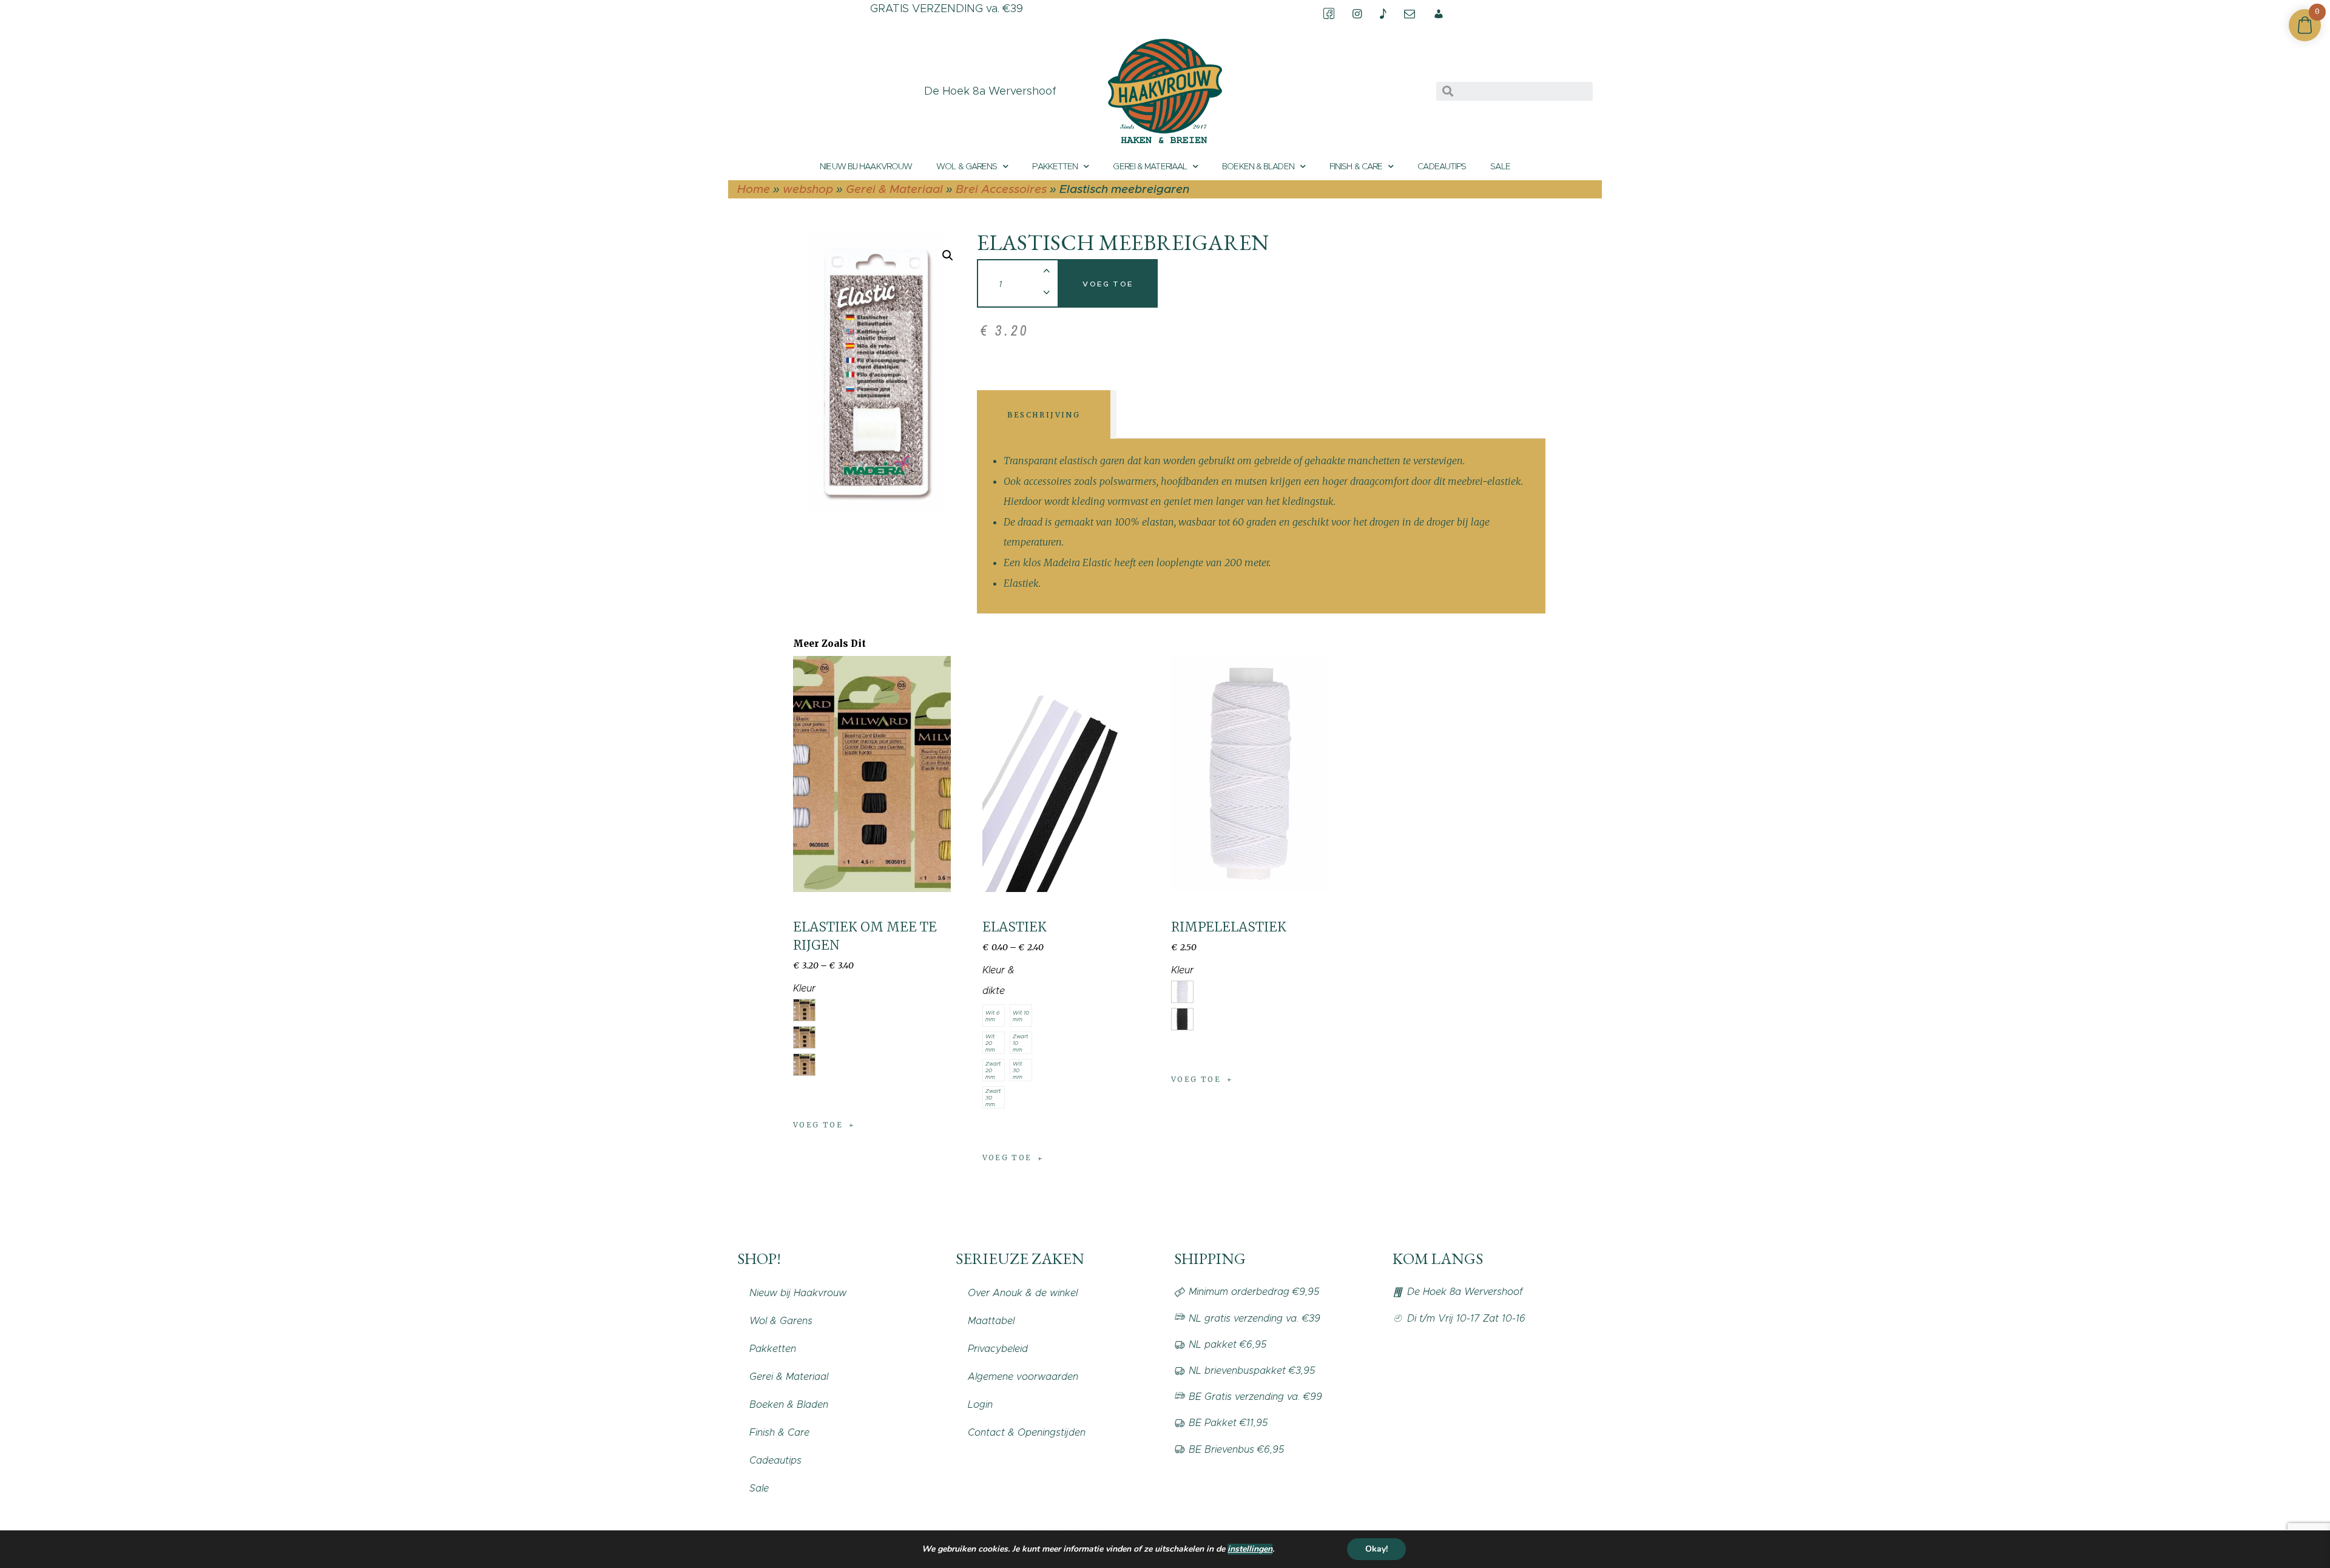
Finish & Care (1356, 166)
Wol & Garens (967, 166)
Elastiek (1015, 927)
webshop (808, 189)
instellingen (1250, 1549)
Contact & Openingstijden (1027, 1432)
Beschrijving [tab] (1044, 415)
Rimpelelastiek (1229, 927)
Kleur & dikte (998, 980)
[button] (948, 255)
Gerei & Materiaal (1150, 166)
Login (980, 1404)
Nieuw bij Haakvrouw (866, 166)
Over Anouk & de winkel (1023, 1293)
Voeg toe (1108, 284)
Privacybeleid (998, 1349)
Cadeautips (1442, 166)
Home (754, 189)
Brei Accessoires (1001, 189)
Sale (1500, 166)
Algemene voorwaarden (1023, 1377)
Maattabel (991, 1321)
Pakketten (1055, 166)
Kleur (804, 988)
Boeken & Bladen (1258, 166)
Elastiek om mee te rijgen (865, 936)
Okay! (1376, 1549)
